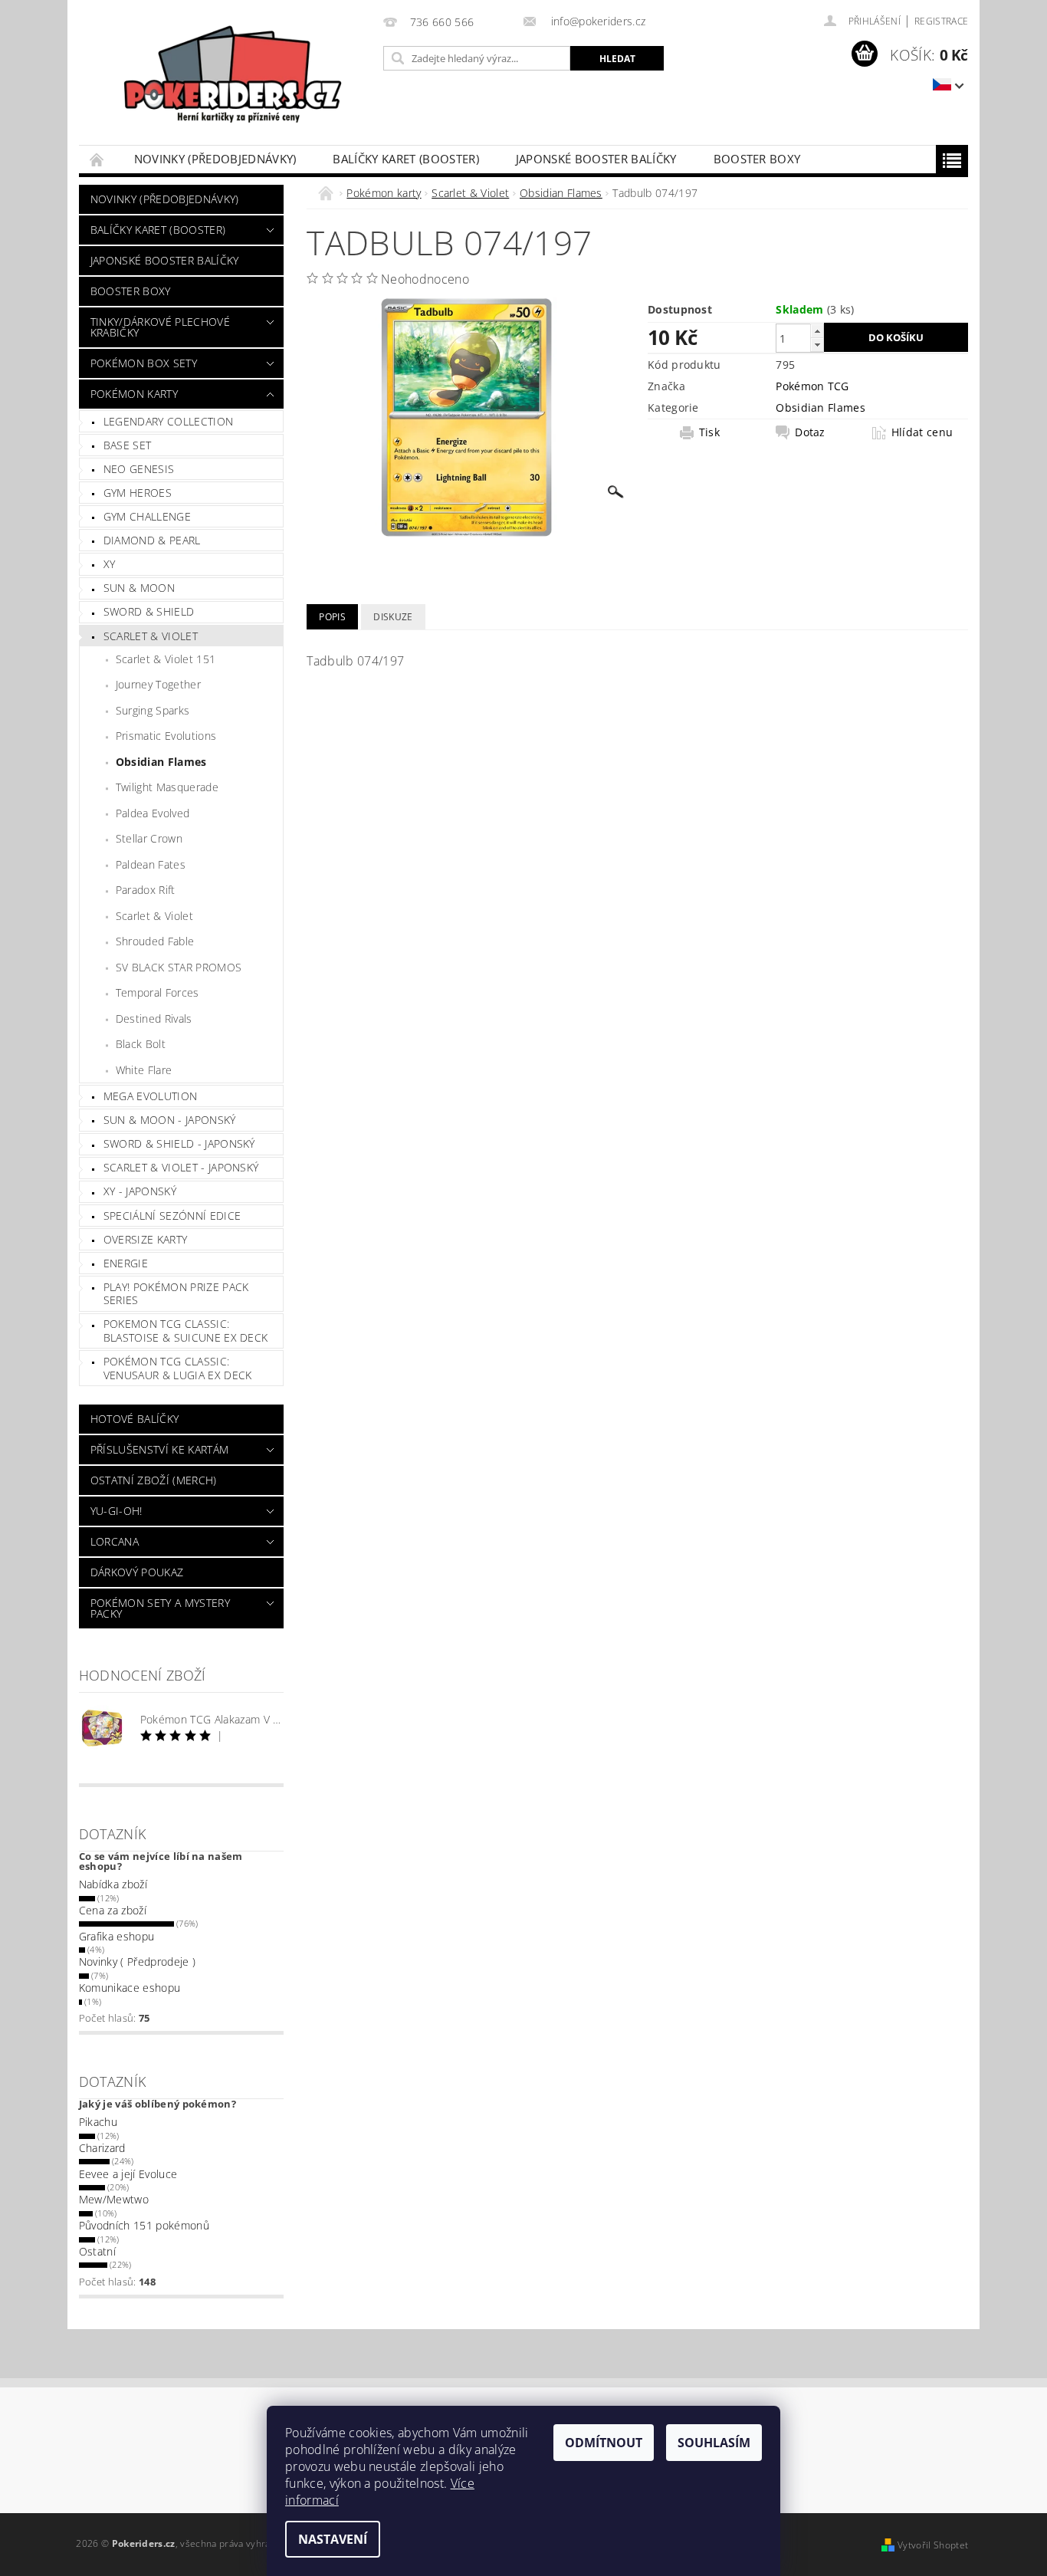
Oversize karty (145, 1239)
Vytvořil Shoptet (933, 2545)
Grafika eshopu (117, 1936)
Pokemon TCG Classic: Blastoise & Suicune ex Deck (186, 1331)
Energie (126, 1263)
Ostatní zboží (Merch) (154, 1480)
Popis (332, 617)
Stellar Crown (149, 838)
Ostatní (97, 2251)
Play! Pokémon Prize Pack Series (176, 1294)
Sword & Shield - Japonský (179, 1143)
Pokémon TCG (812, 386)
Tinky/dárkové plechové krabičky (160, 327)
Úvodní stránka (97, 159)
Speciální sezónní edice (172, 1216)
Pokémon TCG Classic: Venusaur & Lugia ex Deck (178, 1368)
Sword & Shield (149, 611)
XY (110, 564)
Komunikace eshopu (130, 1988)
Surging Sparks (153, 710)
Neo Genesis (139, 469)
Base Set (128, 445)
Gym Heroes (138, 493)
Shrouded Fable (155, 941)
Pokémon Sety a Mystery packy (160, 1608)
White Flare (144, 1070)
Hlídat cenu (922, 432)
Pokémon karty (134, 394)
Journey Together (158, 684)
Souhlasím (714, 2443)
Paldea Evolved (153, 813)
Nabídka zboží (113, 1884)
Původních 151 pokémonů (144, 2225)
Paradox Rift (146, 890)
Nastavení (333, 2539)
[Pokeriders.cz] (228, 80)
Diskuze (393, 617)
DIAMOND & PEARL (152, 540)
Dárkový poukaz (137, 1572)
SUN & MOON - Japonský (170, 1120)
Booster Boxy (757, 159)
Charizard (102, 2148)
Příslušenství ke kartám (159, 1449)
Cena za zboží (113, 1910)
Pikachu (98, 2122)
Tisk (709, 432)
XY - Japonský (140, 1191)
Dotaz (810, 432)
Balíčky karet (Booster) (405, 159)
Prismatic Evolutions (166, 736)
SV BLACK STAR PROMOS (179, 967)
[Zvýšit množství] (817, 331)
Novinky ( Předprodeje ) (137, 1962)
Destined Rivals (154, 1019)
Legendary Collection (168, 421)
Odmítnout (604, 2443)
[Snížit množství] (817, 345)
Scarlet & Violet (151, 636)
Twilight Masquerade (167, 787)
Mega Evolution (150, 1096)
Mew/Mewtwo (114, 2199)
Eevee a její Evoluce (128, 2174)
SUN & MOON (139, 588)
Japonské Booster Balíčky (596, 159)
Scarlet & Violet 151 (166, 659)
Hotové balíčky (135, 1419)
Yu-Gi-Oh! (117, 1511)
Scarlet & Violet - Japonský (181, 1167)
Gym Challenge (147, 516)
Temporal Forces (158, 992)
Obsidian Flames (161, 762)
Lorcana (115, 1541)
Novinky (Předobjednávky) (215, 159)
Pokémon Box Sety (144, 363)
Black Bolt (141, 1044)
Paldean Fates (151, 864)
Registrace (941, 21)
